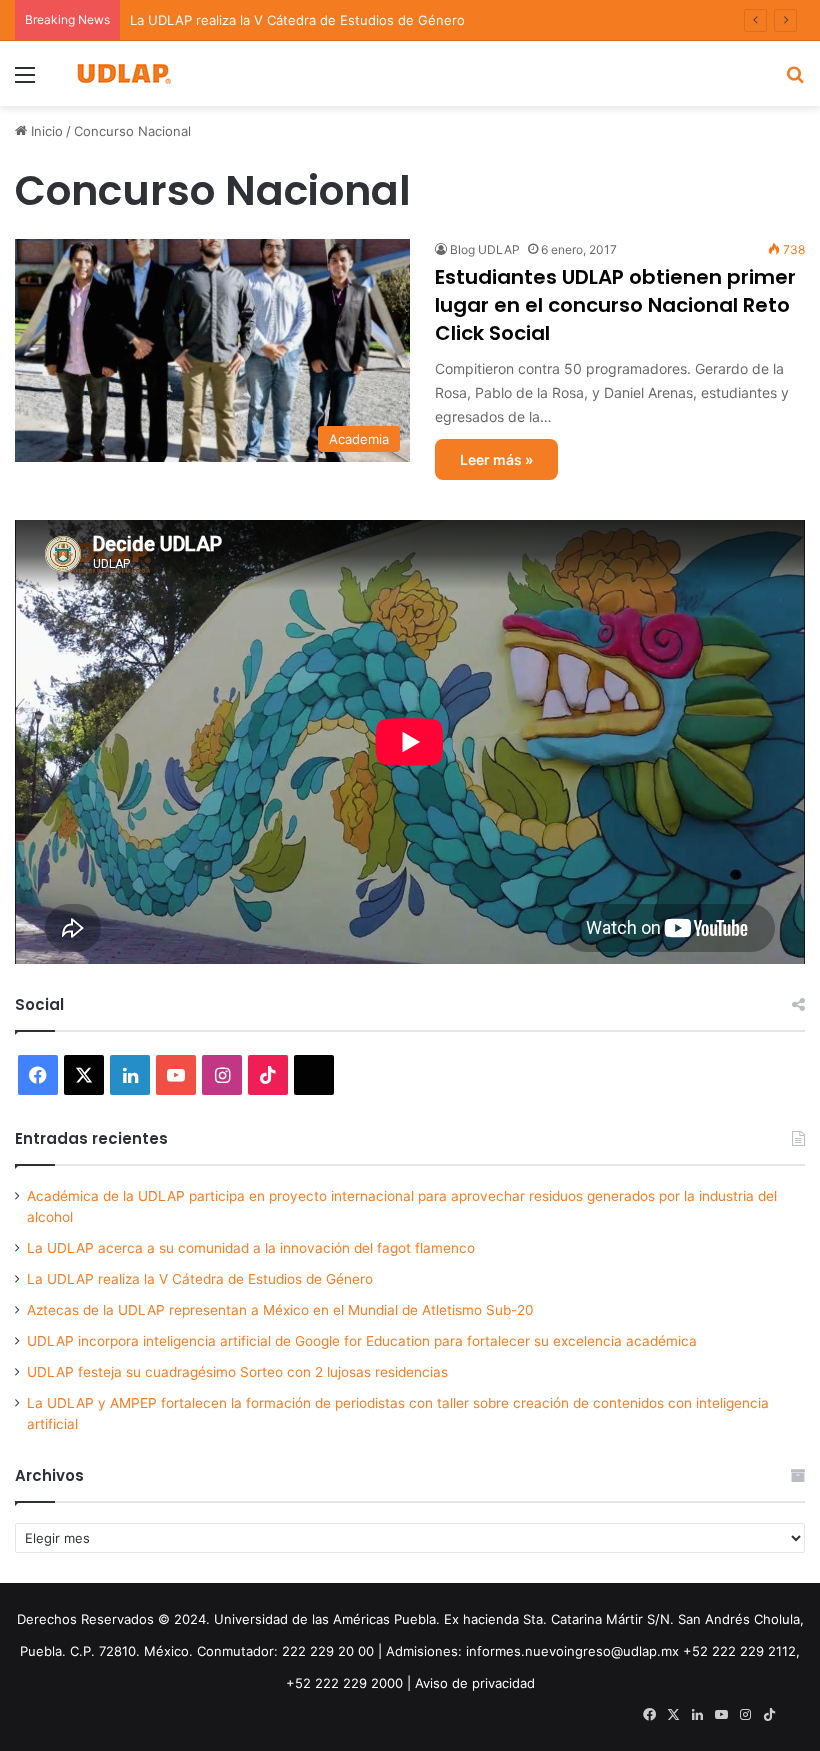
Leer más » (496, 459)
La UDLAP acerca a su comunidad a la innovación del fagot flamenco (251, 1248)
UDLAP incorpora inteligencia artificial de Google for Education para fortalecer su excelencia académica (362, 1341)
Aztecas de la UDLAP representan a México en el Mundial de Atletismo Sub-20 (280, 1310)
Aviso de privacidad (475, 1683)
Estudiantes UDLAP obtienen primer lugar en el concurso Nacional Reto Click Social (615, 305)
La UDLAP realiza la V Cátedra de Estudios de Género (200, 1279)
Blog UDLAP (485, 249)
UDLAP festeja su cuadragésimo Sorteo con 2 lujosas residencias (237, 1372)
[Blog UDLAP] (123, 73)
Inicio (45, 131)
